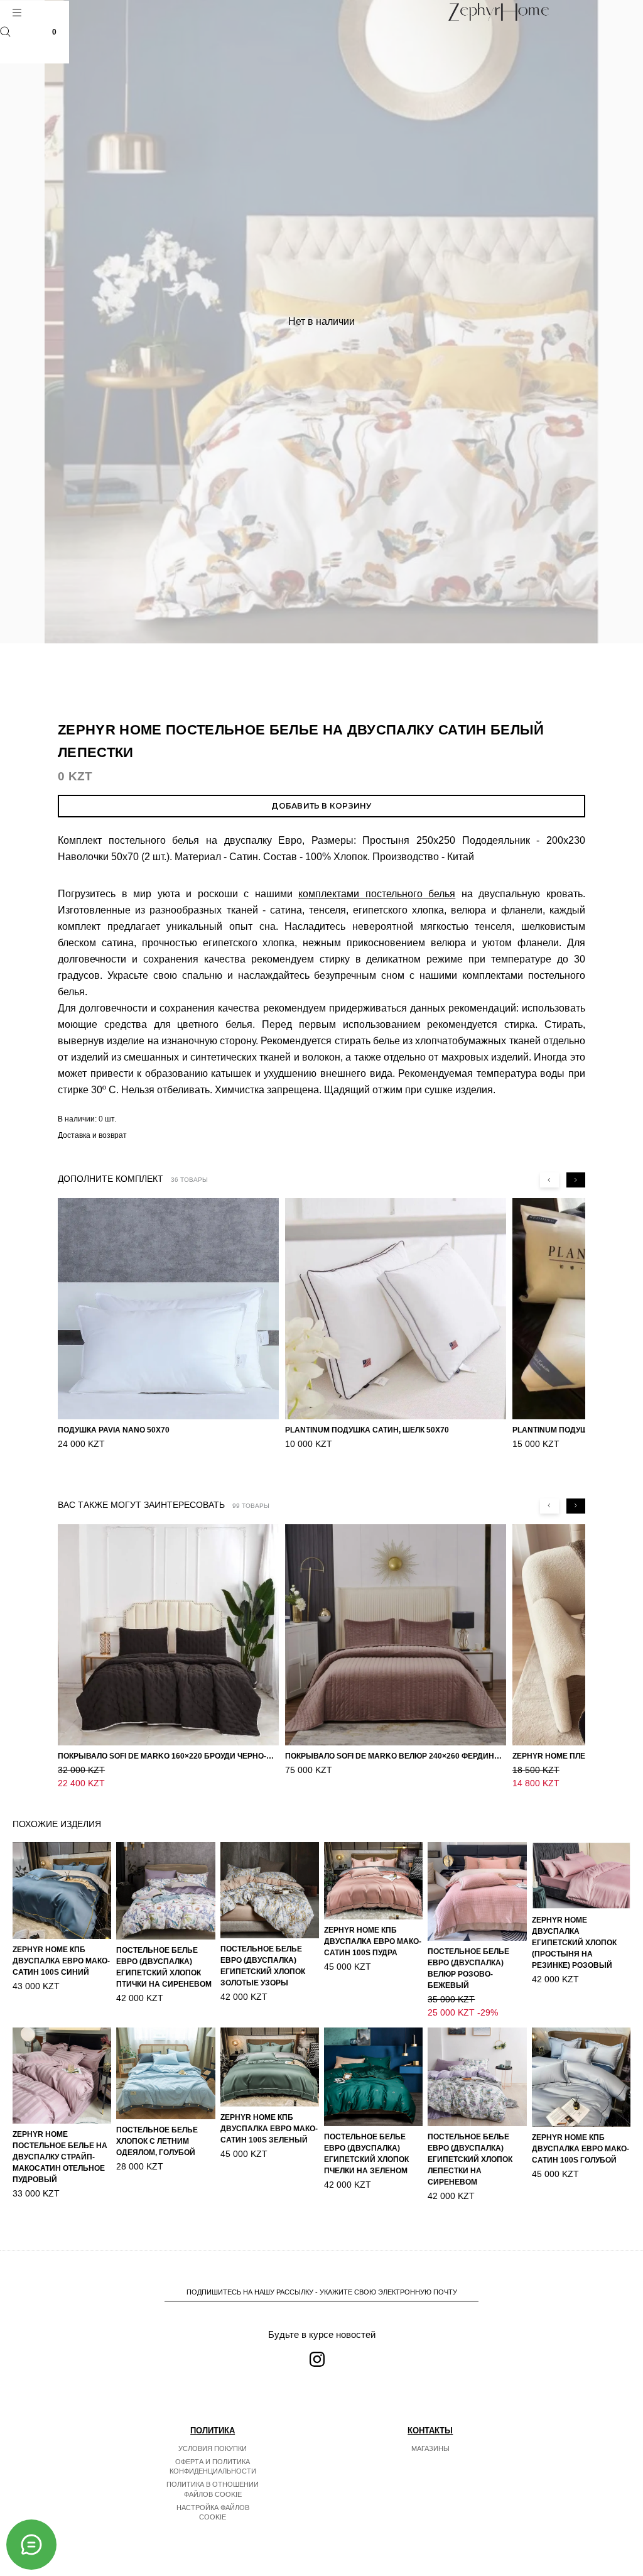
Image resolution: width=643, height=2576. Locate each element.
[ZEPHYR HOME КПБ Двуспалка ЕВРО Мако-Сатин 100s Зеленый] (270, 2067)
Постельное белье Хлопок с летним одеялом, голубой (157, 2141)
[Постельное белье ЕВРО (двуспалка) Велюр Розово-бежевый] (477, 1891)
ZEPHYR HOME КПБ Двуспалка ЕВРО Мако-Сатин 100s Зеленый (269, 2129)
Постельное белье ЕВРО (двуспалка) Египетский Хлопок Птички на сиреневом (164, 1967)
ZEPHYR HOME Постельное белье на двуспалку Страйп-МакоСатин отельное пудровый (60, 2157)
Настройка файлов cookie (213, 2513)
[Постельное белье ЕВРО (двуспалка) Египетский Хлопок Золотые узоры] (270, 1890)
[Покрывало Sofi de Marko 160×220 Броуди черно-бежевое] (168, 1635)
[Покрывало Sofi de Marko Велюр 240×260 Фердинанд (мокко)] (396, 1635)
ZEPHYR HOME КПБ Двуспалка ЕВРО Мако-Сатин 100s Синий (61, 1961)
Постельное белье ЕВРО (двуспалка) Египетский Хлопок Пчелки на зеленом (366, 2154)
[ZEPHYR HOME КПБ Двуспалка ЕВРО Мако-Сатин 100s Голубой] (581, 2077)
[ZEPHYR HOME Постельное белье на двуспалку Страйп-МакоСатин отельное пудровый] (62, 2076)
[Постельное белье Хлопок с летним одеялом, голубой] (165, 2073)
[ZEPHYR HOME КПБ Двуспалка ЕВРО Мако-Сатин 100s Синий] (62, 1891)
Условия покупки (213, 2448)
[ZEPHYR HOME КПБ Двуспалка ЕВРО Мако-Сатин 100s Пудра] (373, 1881)
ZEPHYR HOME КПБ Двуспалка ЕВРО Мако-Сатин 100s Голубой (581, 2149)
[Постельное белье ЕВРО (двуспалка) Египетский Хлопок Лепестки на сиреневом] (477, 2077)
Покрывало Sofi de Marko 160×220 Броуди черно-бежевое (168, 1756)
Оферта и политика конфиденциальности (213, 2467)
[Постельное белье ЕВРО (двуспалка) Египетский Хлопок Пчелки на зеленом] (373, 2077)
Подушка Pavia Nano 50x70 (114, 1430)
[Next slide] (576, 1180)
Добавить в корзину (321, 806)
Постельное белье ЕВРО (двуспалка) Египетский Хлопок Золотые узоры (263, 1966)
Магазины (430, 2448)
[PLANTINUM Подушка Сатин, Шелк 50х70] (396, 1309)
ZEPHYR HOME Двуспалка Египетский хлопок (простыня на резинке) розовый (574, 1943)
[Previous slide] (549, 1180)
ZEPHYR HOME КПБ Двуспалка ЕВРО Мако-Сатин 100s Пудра (373, 1941)
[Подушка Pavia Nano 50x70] (168, 1309)
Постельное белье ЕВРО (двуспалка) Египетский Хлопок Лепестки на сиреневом (470, 2159)
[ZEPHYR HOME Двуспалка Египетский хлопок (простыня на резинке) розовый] (581, 1876)
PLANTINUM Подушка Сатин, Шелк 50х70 (367, 1430)
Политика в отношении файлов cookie (213, 2489)
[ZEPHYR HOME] (498, 12)
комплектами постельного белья (377, 894)
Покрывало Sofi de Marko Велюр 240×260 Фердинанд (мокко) (396, 1756)
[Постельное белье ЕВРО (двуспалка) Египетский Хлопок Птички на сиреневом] (165, 1891)
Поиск (5, 32)
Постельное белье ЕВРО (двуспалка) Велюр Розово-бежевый (468, 1968)
